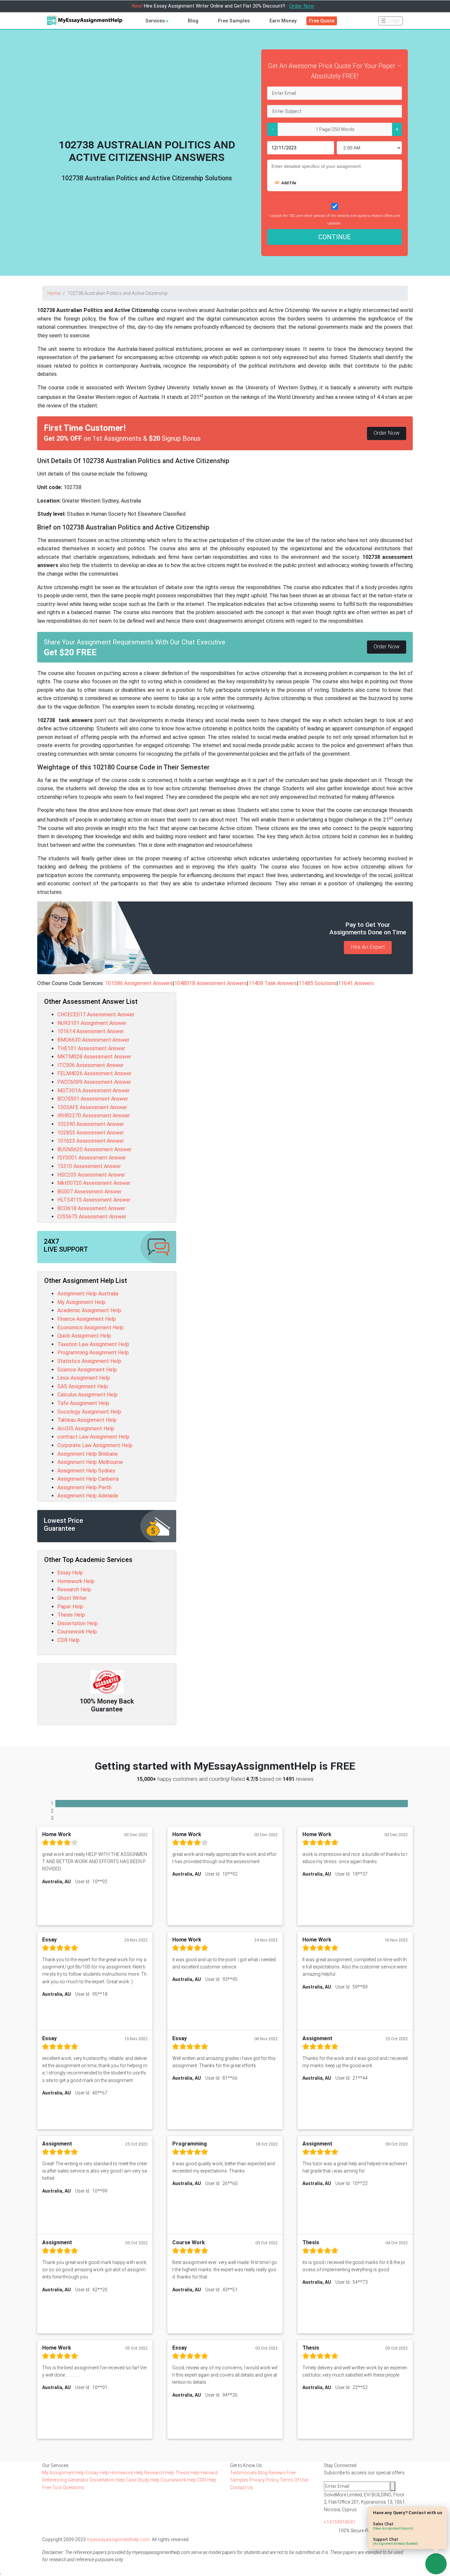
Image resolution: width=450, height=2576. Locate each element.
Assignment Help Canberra (88, 1479)
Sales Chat (393, 2526)
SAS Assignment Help (83, 1386)
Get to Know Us (246, 2465)
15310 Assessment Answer (89, 1166)
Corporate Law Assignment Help (95, 1445)
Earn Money (283, 21)
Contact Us (241, 2487)
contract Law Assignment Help (93, 1437)
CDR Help (69, 1640)
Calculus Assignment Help (87, 1395)
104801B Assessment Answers (211, 983)
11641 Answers (356, 983)
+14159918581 (340, 2522)
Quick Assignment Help (84, 1336)
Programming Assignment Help (93, 1353)
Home (54, 293)
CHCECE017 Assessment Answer (96, 1015)
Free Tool (52, 2487)
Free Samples (234, 21)
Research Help (74, 1589)
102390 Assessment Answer (91, 1124)
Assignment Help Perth (84, 1487)
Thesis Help (71, 1615)
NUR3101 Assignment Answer (92, 1023)
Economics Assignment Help (90, 1327)
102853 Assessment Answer (91, 1133)
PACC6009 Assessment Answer (94, 1082)
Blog (193, 21)
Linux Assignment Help (84, 1378)
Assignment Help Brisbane (88, 1454)
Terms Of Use (294, 2480)
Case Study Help (143, 2480)
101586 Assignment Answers (139, 983)
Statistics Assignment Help (89, 1361)
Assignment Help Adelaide (88, 1496)
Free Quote (322, 21)
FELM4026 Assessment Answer (94, 1073)
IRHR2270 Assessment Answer (94, 1116)
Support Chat (395, 2541)
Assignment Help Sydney (86, 1471)
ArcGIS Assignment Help (86, 1429)
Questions (73, 2487)
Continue (335, 237)
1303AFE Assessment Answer (92, 1107)
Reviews (277, 2473)
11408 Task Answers (273, 983)
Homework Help (76, 1581)
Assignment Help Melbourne (90, 1462)
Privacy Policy (264, 2480)
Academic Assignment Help (89, 1310)
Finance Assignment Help (87, 1319)
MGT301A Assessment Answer (94, 1091)
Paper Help (70, 1607)
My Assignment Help (81, 1302)
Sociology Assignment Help (89, 1412)
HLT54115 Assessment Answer (94, 1200)
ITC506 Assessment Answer (90, 1065)
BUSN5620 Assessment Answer (94, 1149)
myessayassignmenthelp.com (118, 2539)
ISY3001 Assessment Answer (92, 1158)
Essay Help (70, 1573)
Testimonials (243, 2473)
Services (156, 21)
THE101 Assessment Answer (91, 1048)
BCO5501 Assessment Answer (93, 1099)
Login (394, 21)
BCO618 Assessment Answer (91, 1208)
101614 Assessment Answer (91, 1031)
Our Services (55, 2465)
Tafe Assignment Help (83, 1403)
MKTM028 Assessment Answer (94, 1057)
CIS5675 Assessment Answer (92, 1217)
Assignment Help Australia (88, 1294)
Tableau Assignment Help (87, 1420)
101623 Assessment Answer (91, 1141)
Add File (289, 183)
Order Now (302, 6)
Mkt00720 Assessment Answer (94, 1183)
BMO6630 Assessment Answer (93, 1040)
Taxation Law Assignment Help (93, 1344)
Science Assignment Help (87, 1370)
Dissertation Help (78, 1623)
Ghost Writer (72, 1598)
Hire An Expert (368, 947)
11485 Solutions (317, 983)
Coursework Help (77, 1632)
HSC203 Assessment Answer (91, 1175)
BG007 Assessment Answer (89, 1192)
